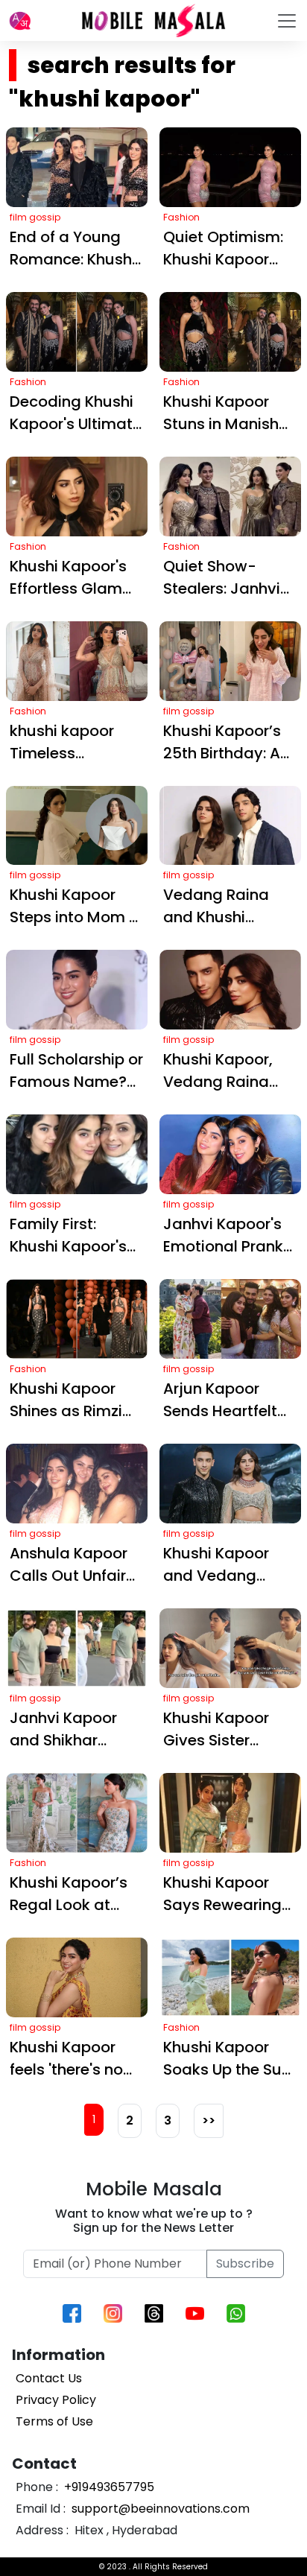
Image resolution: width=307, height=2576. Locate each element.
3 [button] (168, 2120)
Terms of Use (54, 2421)
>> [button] (209, 2120)
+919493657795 (108, 2487)
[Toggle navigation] (287, 21)
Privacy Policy (56, 2400)
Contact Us (49, 2378)
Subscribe (245, 2263)
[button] (20, 21)
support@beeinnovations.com (159, 2509)
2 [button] (130, 2120)
